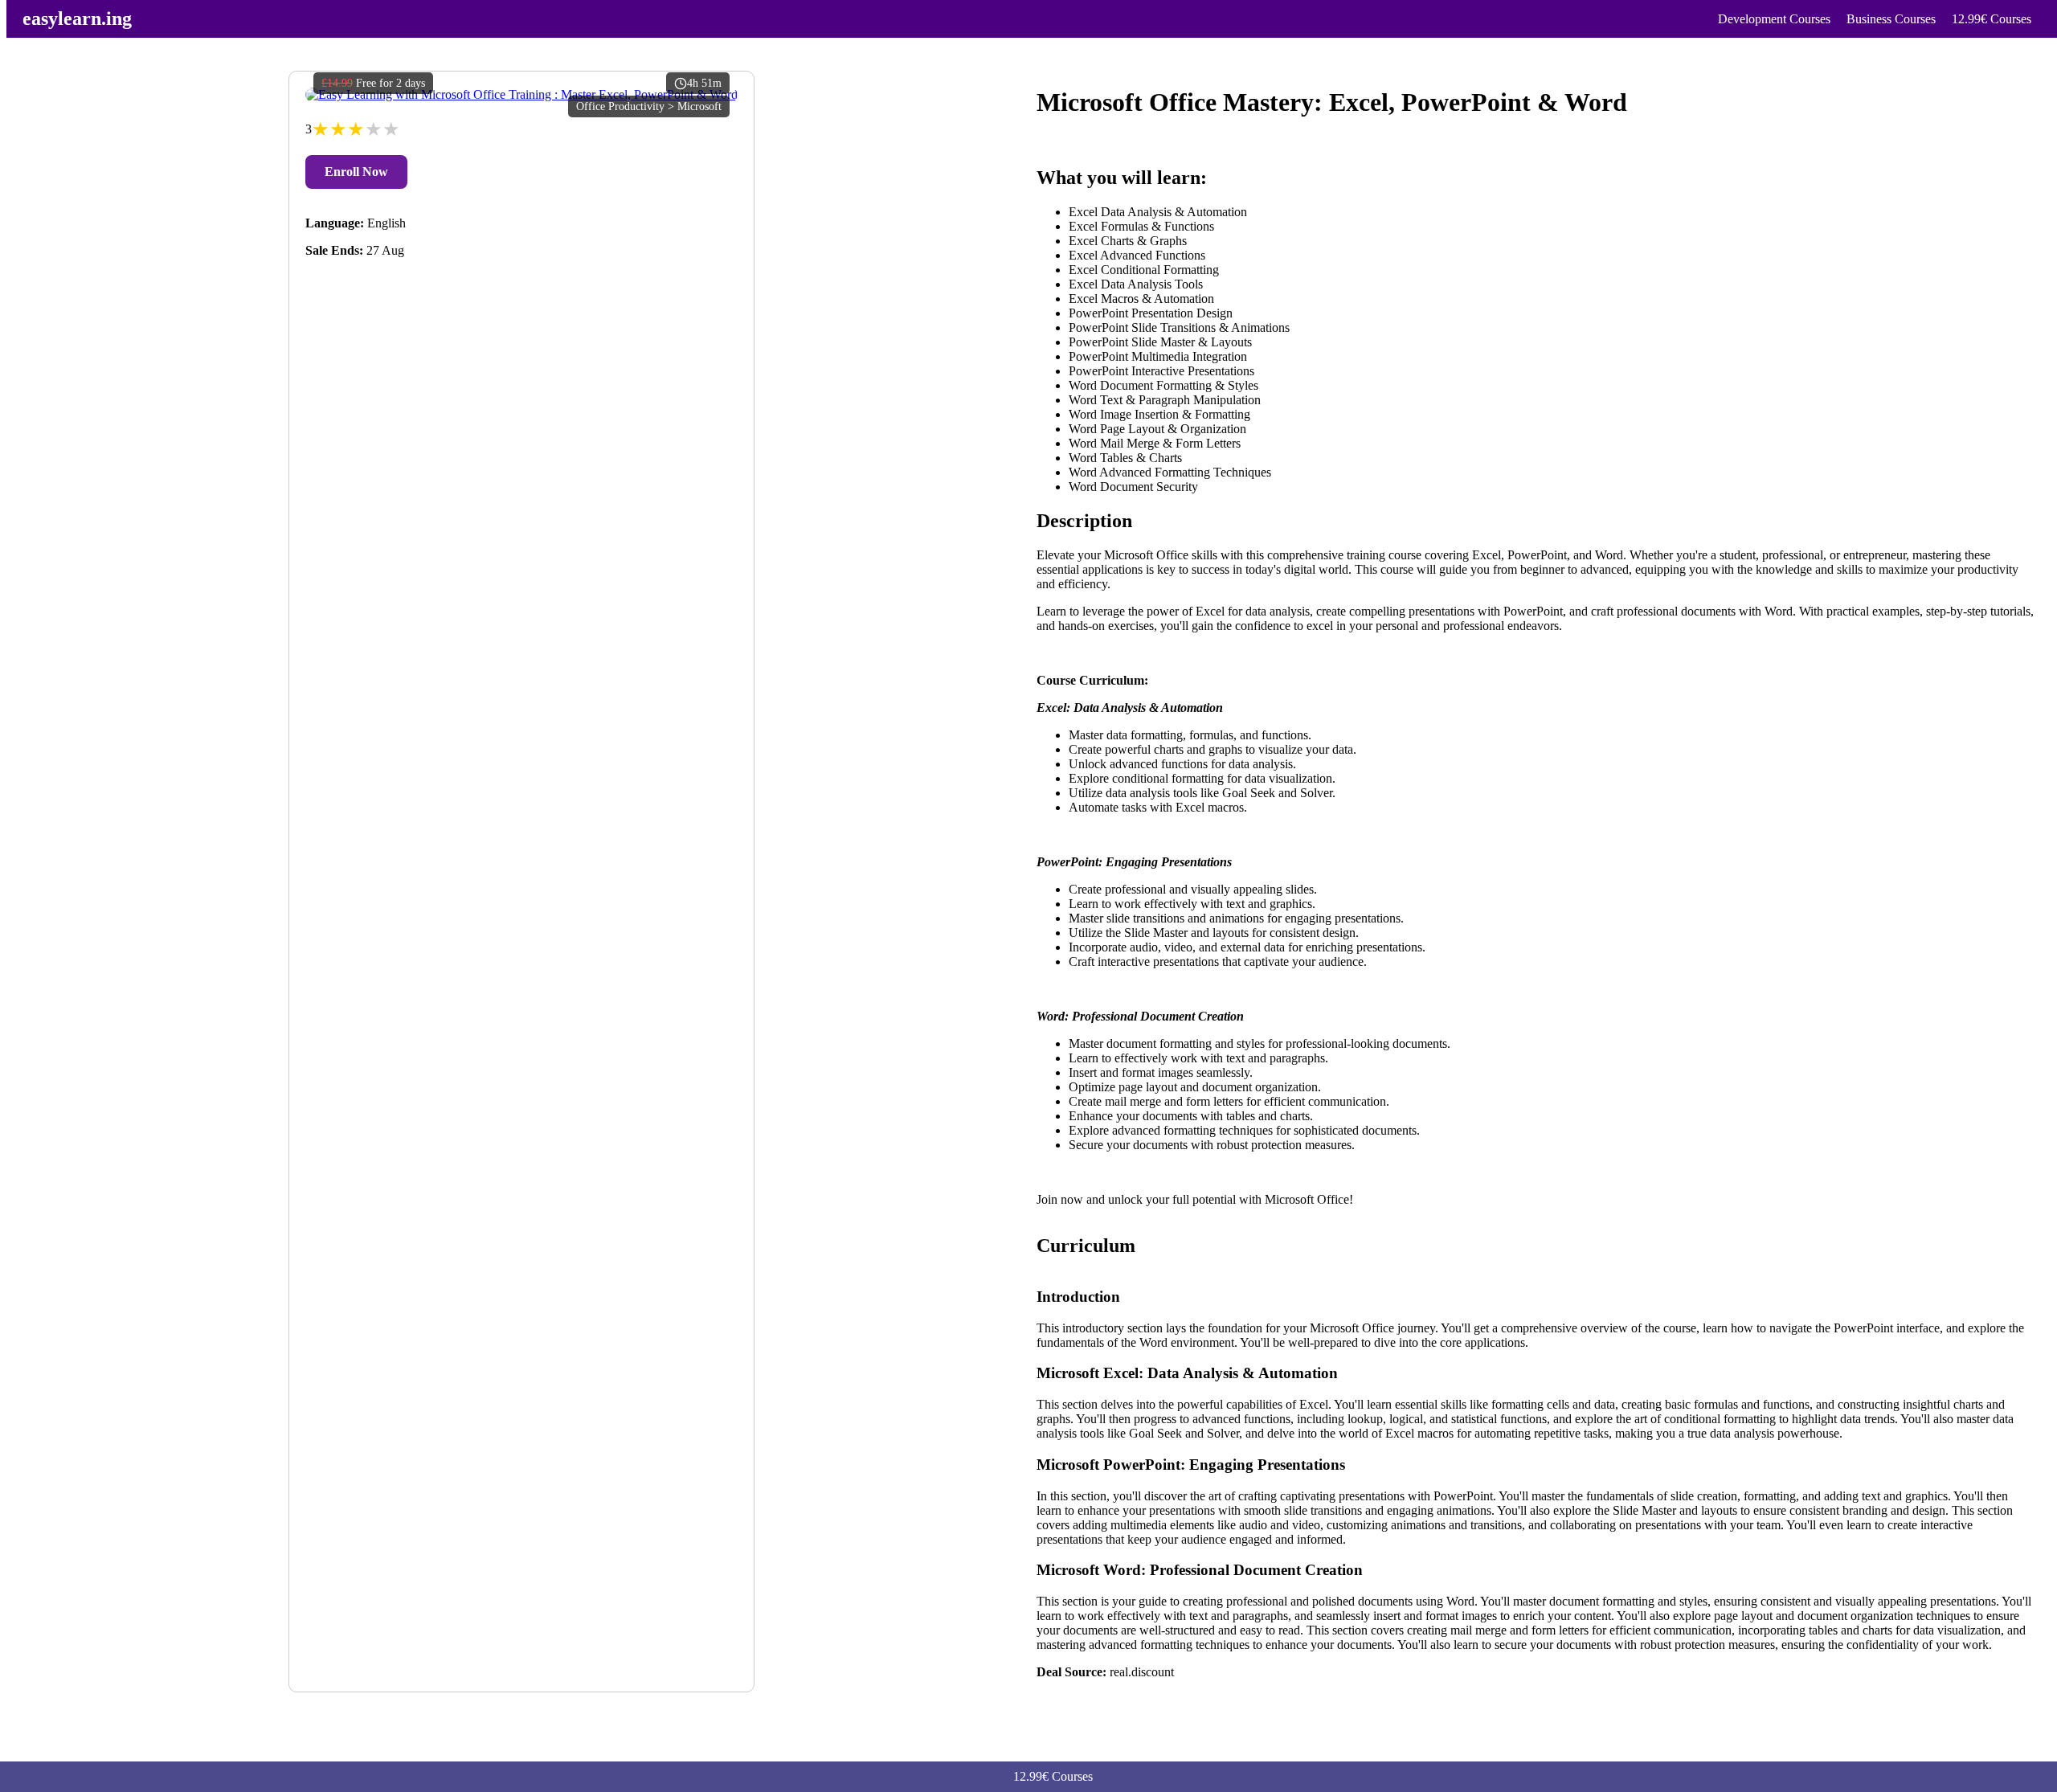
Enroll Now (356, 172)
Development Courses (1774, 19)
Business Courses (1891, 19)
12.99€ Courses (1992, 19)
